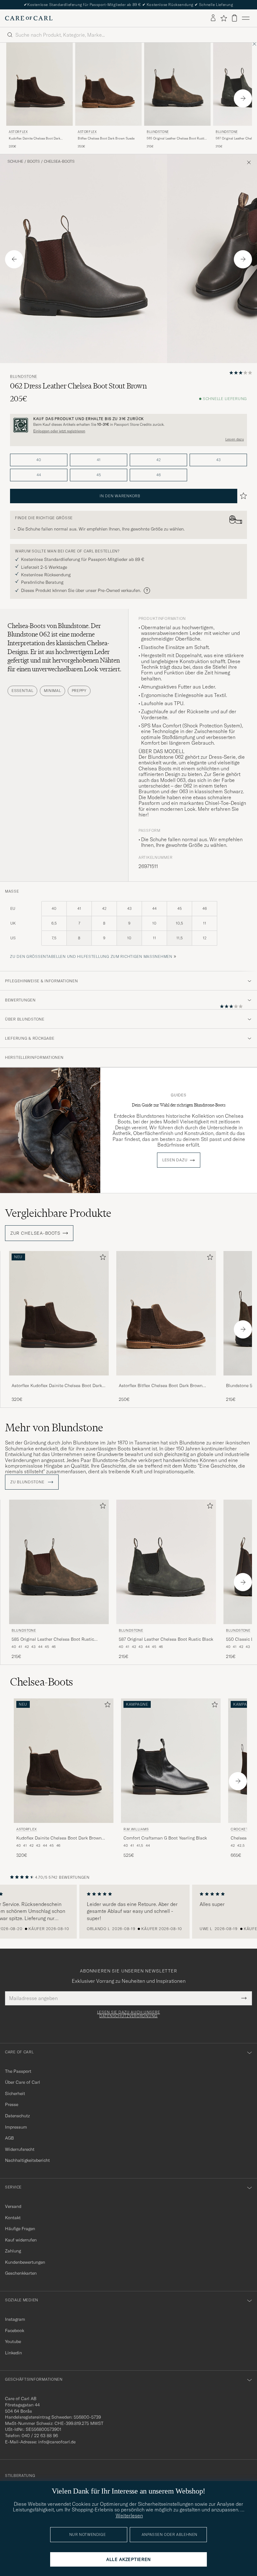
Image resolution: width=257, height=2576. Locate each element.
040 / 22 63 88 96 (40, 2436)
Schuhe (15, 161)
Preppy (79, 691)
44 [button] (39, 475)
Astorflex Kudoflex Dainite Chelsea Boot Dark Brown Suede (57, 1386)
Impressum (16, 2127)
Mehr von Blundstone (54, 1428)
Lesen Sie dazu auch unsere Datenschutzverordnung (129, 2014)
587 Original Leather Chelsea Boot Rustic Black (166, 1639)
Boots (34, 161)
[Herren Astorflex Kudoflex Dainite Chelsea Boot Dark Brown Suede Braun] (39, 84)
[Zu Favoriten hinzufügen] (102, 1258)
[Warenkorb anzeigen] (234, 18)
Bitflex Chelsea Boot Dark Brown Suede (106, 138)
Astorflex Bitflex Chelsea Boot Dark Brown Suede (161, 1386)
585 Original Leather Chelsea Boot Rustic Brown (176, 139)
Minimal (52, 691)
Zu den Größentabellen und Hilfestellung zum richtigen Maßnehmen (91, 956)
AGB (9, 2138)
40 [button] (39, 460)
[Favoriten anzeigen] (224, 18)
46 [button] (159, 475)
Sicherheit (15, 2093)
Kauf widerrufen (21, 2240)
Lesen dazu (235, 439)
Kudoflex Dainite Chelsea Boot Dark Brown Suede (34, 139)
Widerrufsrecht (20, 2149)
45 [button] (99, 475)
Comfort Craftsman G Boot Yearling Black (165, 1838)
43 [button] (218, 460)
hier (143, 815)
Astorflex (18, 132)
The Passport (18, 2071)
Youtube (13, 2341)
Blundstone (158, 132)
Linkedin (13, 2353)
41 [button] (99, 460)
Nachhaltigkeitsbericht (27, 2160)
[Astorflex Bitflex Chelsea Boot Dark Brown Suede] (166, 1380)
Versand (13, 2206)
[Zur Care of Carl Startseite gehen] (29, 18)
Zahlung (13, 2251)
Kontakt (13, 2218)
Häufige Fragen (20, 2229)
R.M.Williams (136, 1829)
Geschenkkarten (21, 2273)
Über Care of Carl (23, 2082)
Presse (12, 2104)
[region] (128, 1912)
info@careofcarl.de (57, 2442)
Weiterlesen (129, 2515)
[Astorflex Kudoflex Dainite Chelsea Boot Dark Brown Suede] (59, 1380)
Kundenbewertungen (25, 2262)
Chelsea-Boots (59, 161)
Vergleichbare (58, 1213)
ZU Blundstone (28, 1482)
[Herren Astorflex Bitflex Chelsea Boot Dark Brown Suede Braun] (108, 84)
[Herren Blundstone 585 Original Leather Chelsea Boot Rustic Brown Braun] (177, 84)
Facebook (15, 2331)
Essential (22, 691)
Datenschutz (17, 2116)
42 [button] (159, 460)
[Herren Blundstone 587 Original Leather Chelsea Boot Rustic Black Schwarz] (166, 1562)
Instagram (15, 2319)
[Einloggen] (213, 18)
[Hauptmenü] (246, 18)
